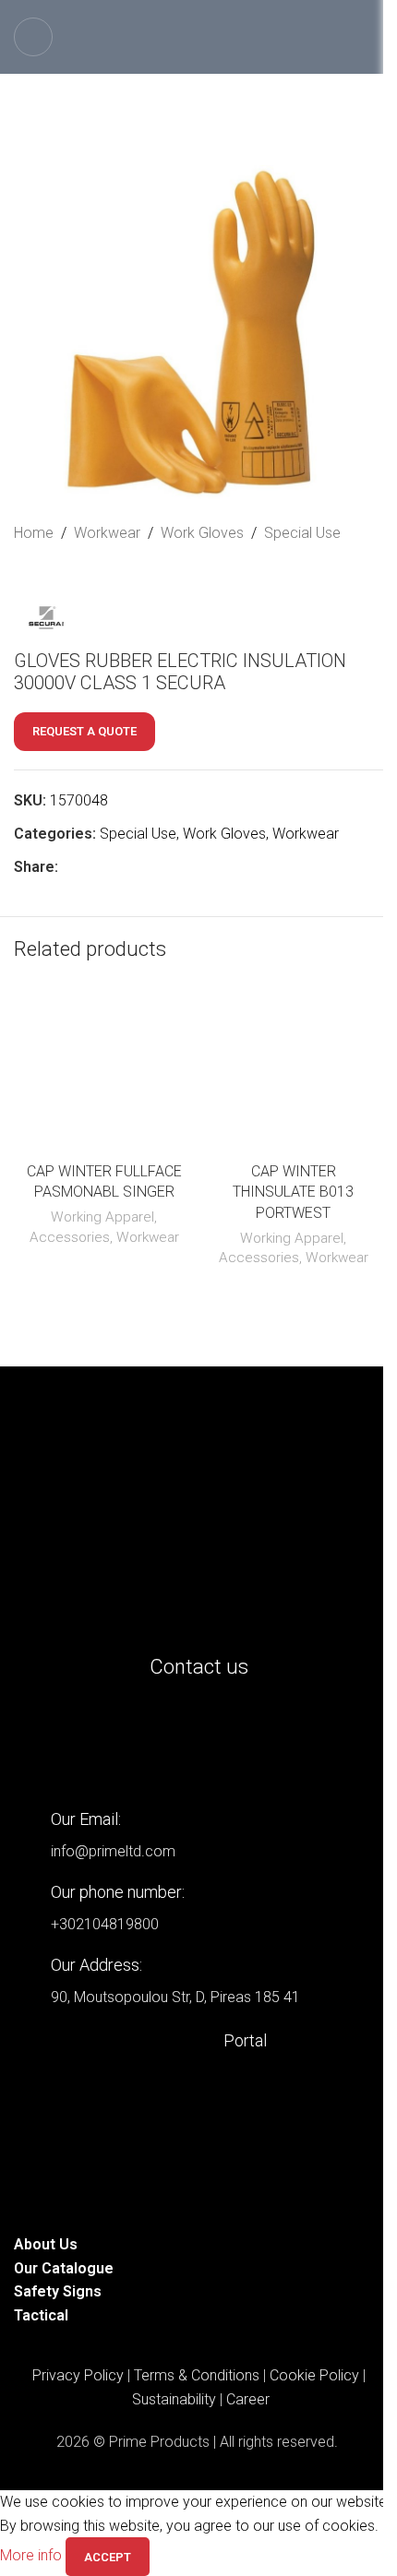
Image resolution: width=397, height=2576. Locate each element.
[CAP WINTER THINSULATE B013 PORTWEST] (293, 1073)
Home (34, 533)
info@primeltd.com (113, 1851)
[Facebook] (137, 1742)
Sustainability (174, 2399)
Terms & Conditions (197, 2375)
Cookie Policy (314, 2375)
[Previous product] (25, 575)
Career (248, 2399)
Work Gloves (202, 533)
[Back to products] (47, 575)
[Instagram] (87, 1742)
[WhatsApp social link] (158, 867)
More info (33, 2556)
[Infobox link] (198, 2041)
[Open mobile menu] (33, 37)
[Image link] (198, 1518)
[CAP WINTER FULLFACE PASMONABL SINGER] (104, 1073)
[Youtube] (186, 1742)
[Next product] (69, 575)
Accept (108, 2557)
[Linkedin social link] (136, 867)
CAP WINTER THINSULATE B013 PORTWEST (293, 1192)
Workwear (107, 533)
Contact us (199, 1667)
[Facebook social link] (69, 867)
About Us (46, 2244)
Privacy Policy (78, 2375)
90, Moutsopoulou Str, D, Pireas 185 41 (175, 1997)
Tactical (41, 2315)
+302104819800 (105, 1924)
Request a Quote (84, 731)
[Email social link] (114, 867)
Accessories (70, 1237)
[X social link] (91, 867)
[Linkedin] (37, 1742)
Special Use (302, 533)
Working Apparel (102, 1217)
